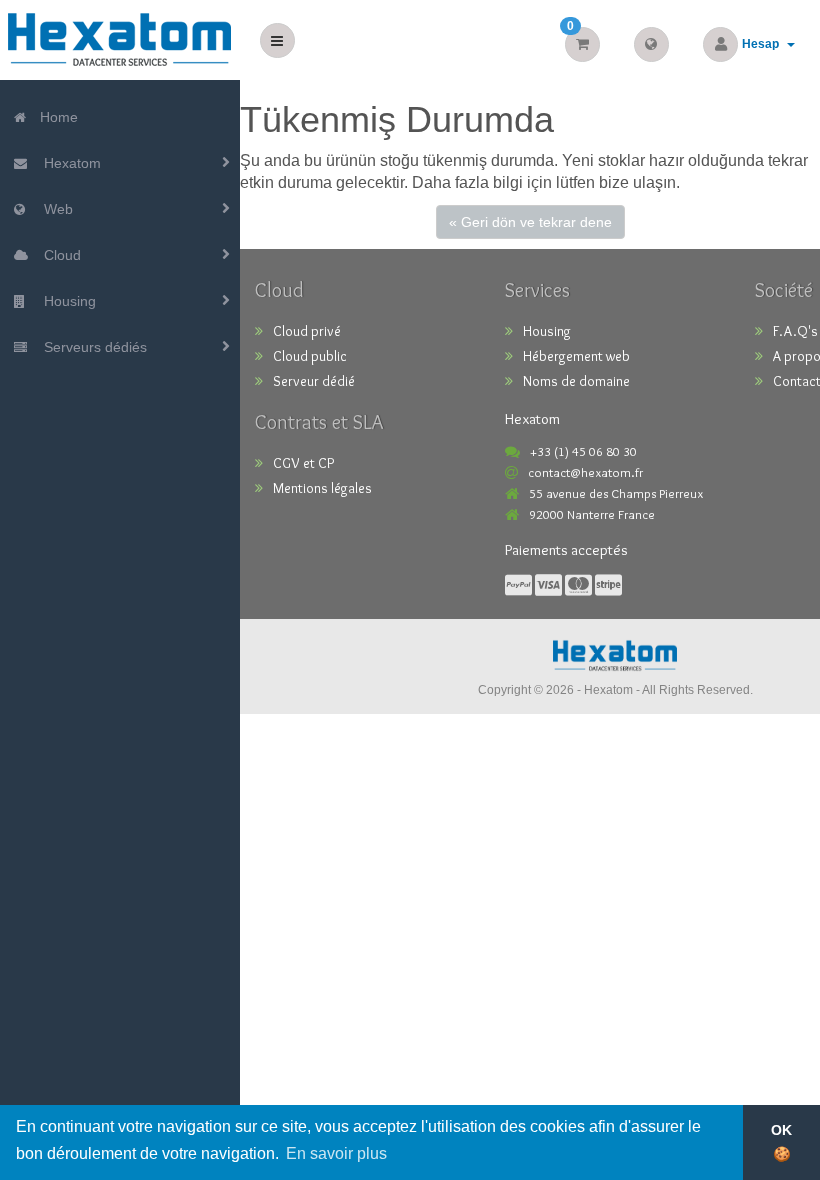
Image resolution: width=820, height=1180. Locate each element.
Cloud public (310, 356)
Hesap (763, 44)
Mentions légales (322, 488)
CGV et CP (303, 463)
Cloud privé (307, 331)
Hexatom (68, 163)
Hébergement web (576, 356)
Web (54, 209)
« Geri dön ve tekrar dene (530, 222)
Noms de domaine (576, 381)
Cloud (58, 255)
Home (57, 117)
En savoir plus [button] (336, 1153)
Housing (66, 301)
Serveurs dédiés (91, 347)
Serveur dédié (314, 381)
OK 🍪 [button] (781, 1142)
